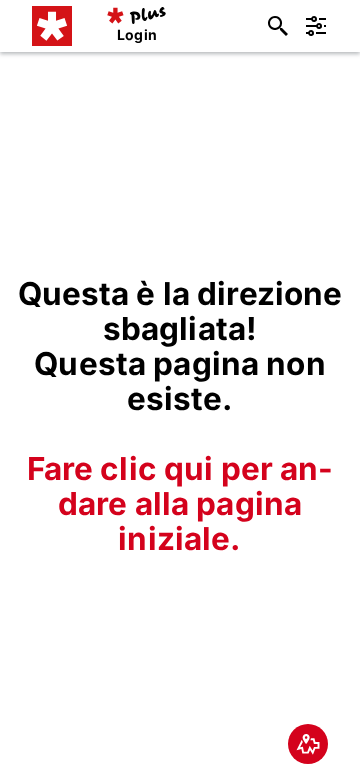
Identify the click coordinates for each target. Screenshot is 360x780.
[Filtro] (316, 26)
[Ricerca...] (278, 26)
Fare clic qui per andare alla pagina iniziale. (180, 503)
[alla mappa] (308, 744)
